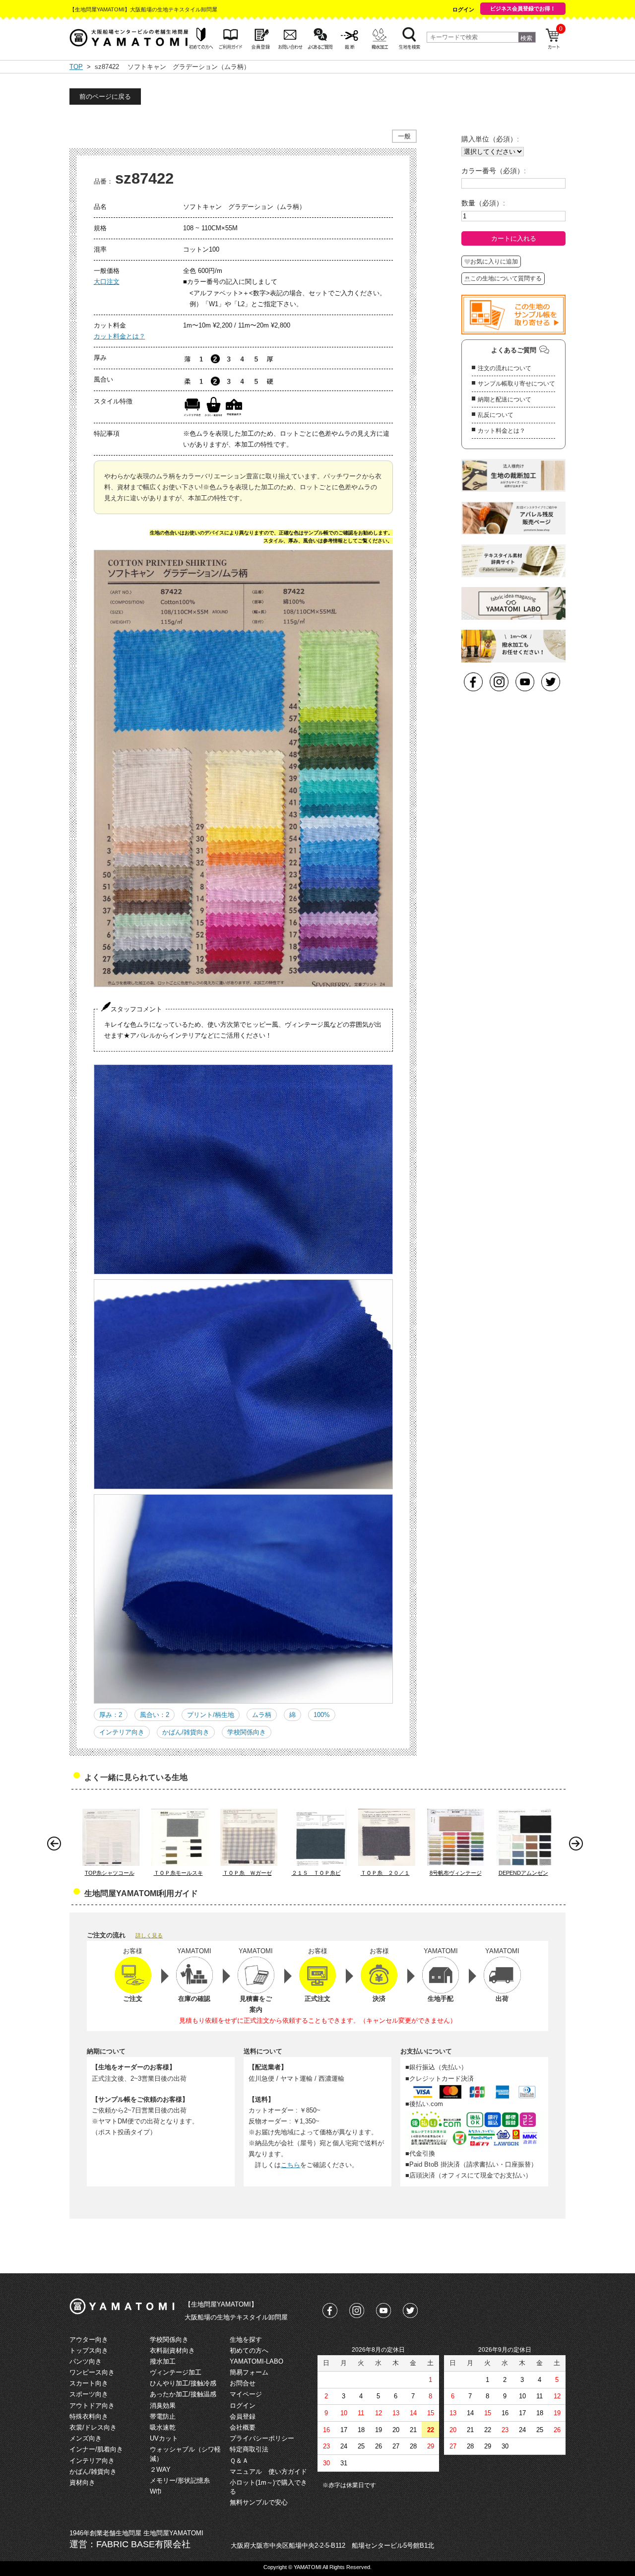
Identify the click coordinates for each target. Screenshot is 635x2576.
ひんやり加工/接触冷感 (183, 2383)
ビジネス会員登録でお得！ (523, 8)
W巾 (156, 2491)
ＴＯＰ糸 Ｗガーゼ (247, 1873)
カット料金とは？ (120, 336)
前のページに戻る (105, 97)
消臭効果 (163, 2406)
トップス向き (89, 2350)
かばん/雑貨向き (186, 1732)
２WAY (160, 2470)
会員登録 (243, 2416)
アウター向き (89, 2340)
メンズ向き (86, 2438)
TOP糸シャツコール (110, 1873)
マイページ (246, 2394)
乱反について (496, 415)
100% (322, 1715)
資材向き (82, 2482)
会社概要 (243, 2427)
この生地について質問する (506, 278)
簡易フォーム (249, 2372)
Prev (57, 1846)
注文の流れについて (505, 368)
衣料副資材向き (172, 2350)
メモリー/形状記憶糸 (180, 2480)
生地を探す (246, 2340)
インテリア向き (122, 1732)
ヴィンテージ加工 (176, 2372)
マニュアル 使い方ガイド (268, 2472)
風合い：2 (155, 1715)
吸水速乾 (163, 2427)
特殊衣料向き (89, 2416)
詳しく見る (149, 1935)
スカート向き (89, 2383)
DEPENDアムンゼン (523, 1873)
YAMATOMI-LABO (256, 2361)
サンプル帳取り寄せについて (516, 384)
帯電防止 (163, 2416)
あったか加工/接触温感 (183, 2394)
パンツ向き (86, 2361)
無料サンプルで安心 (259, 2502)
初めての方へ (249, 2350)
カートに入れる (514, 238)
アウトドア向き (92, 2406)
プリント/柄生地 (211, 1715)
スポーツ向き (89, 2394)
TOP (76, 67)
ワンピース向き (92, 2372)
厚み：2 (111, 1715)
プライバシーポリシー (262, 2438)
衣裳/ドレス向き (93, 2427)
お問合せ (243, 2383)
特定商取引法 (249, 2449)
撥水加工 (163, 2361)
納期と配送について (505, 399)
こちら (290, 2165)
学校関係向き (247, 1732)
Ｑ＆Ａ (239, 2461)
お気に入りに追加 (494, 262)
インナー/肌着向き (96, 2449)
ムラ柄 (262, 1715)
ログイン (463, 9)
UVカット (164, 2438)
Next (578, 1846)
